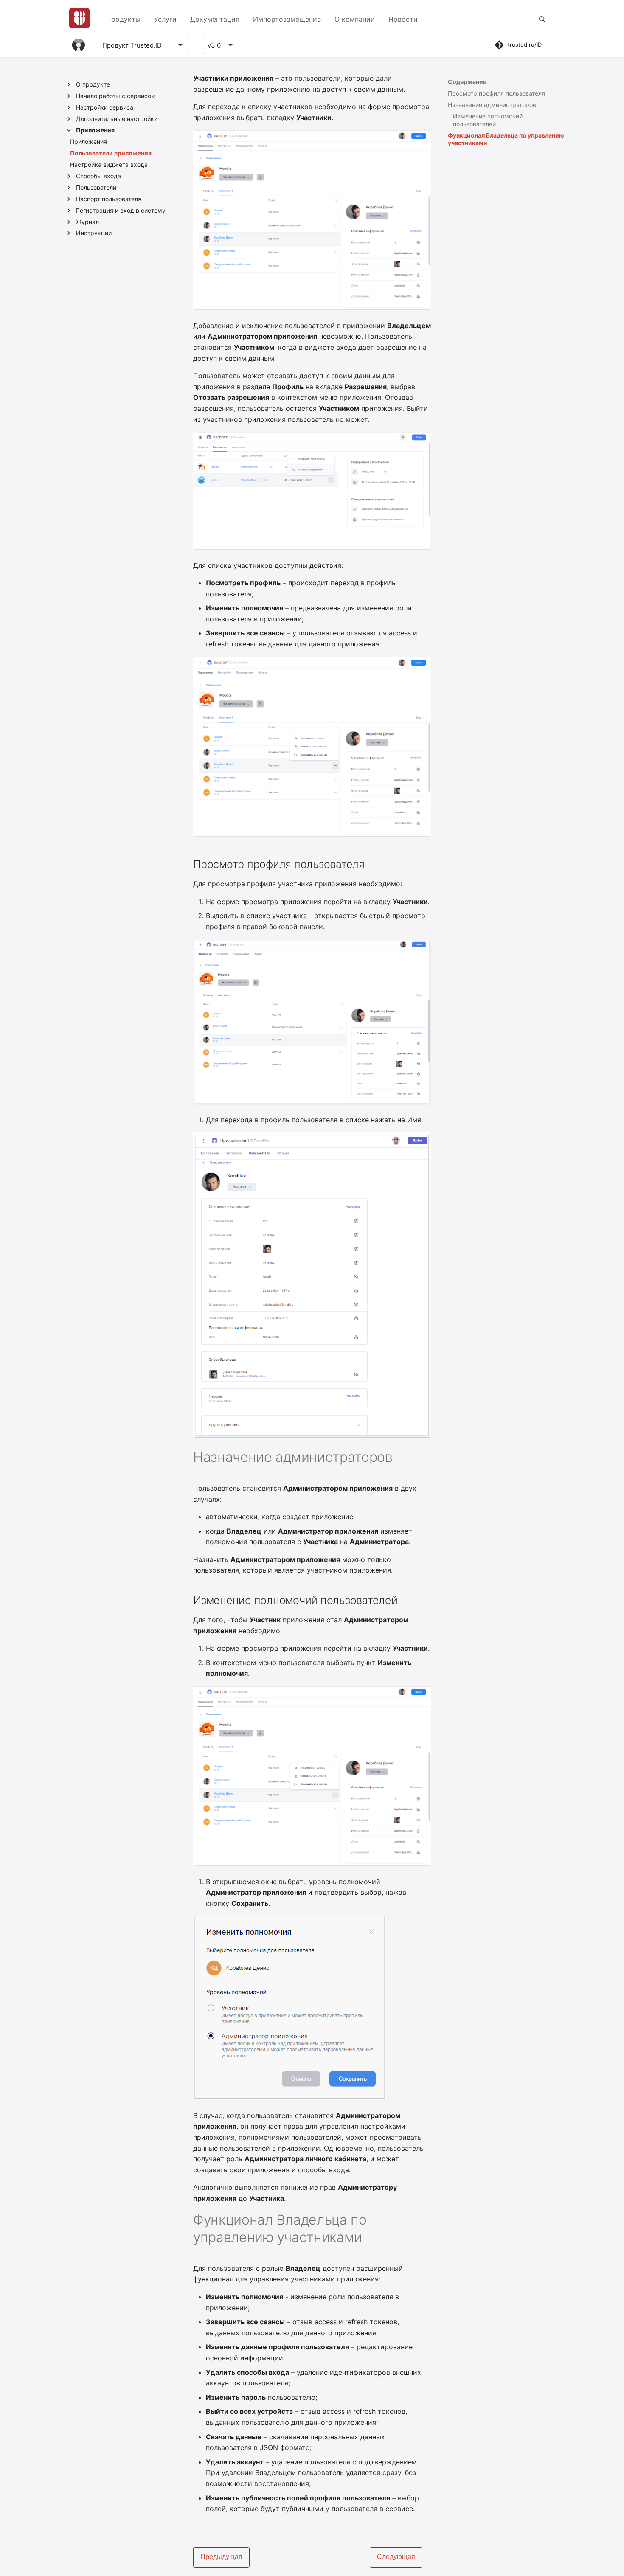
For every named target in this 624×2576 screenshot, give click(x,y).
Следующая (396, 2557)
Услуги (165, 19)
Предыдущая (221, 2557)
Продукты (123, 19)
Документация (215, 19)
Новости (403, 19)
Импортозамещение (287, 19)
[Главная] (79, 18)
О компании (355, 19)
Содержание (467, 82)
